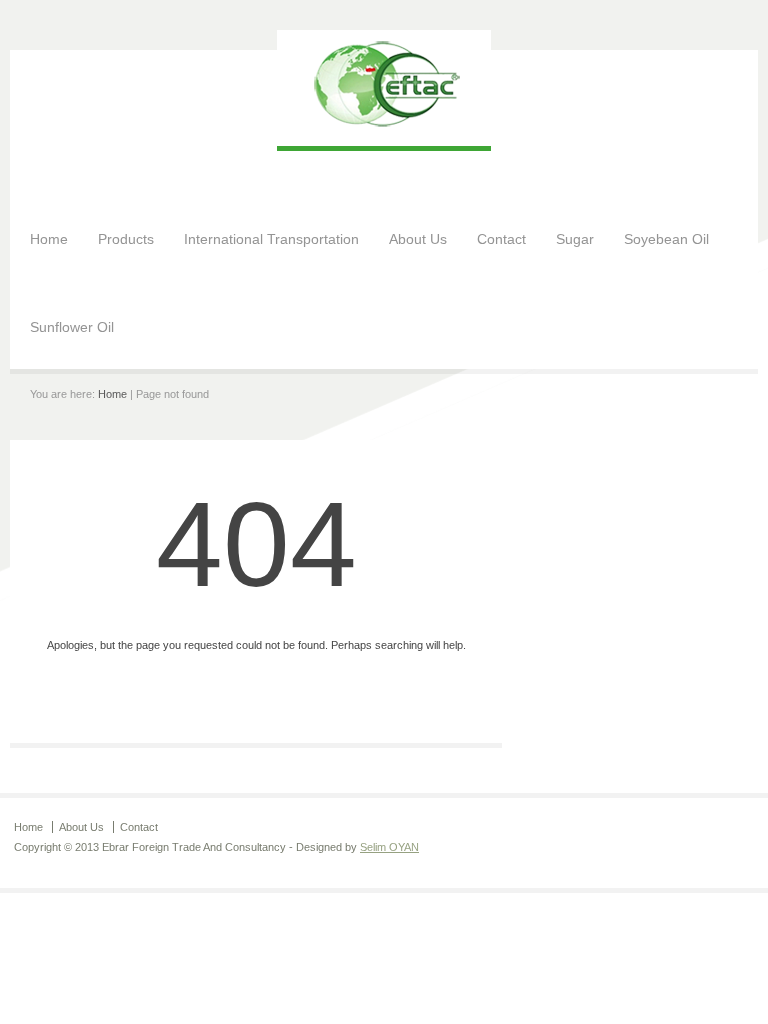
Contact (501, 239)
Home (49, 239)
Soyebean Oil (666, 239)
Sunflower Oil (72, 327)
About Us (418, 239)
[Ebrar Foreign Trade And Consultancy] (384, 126)
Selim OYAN (389, 847)
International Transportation (271, 239)
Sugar (575, 239)
